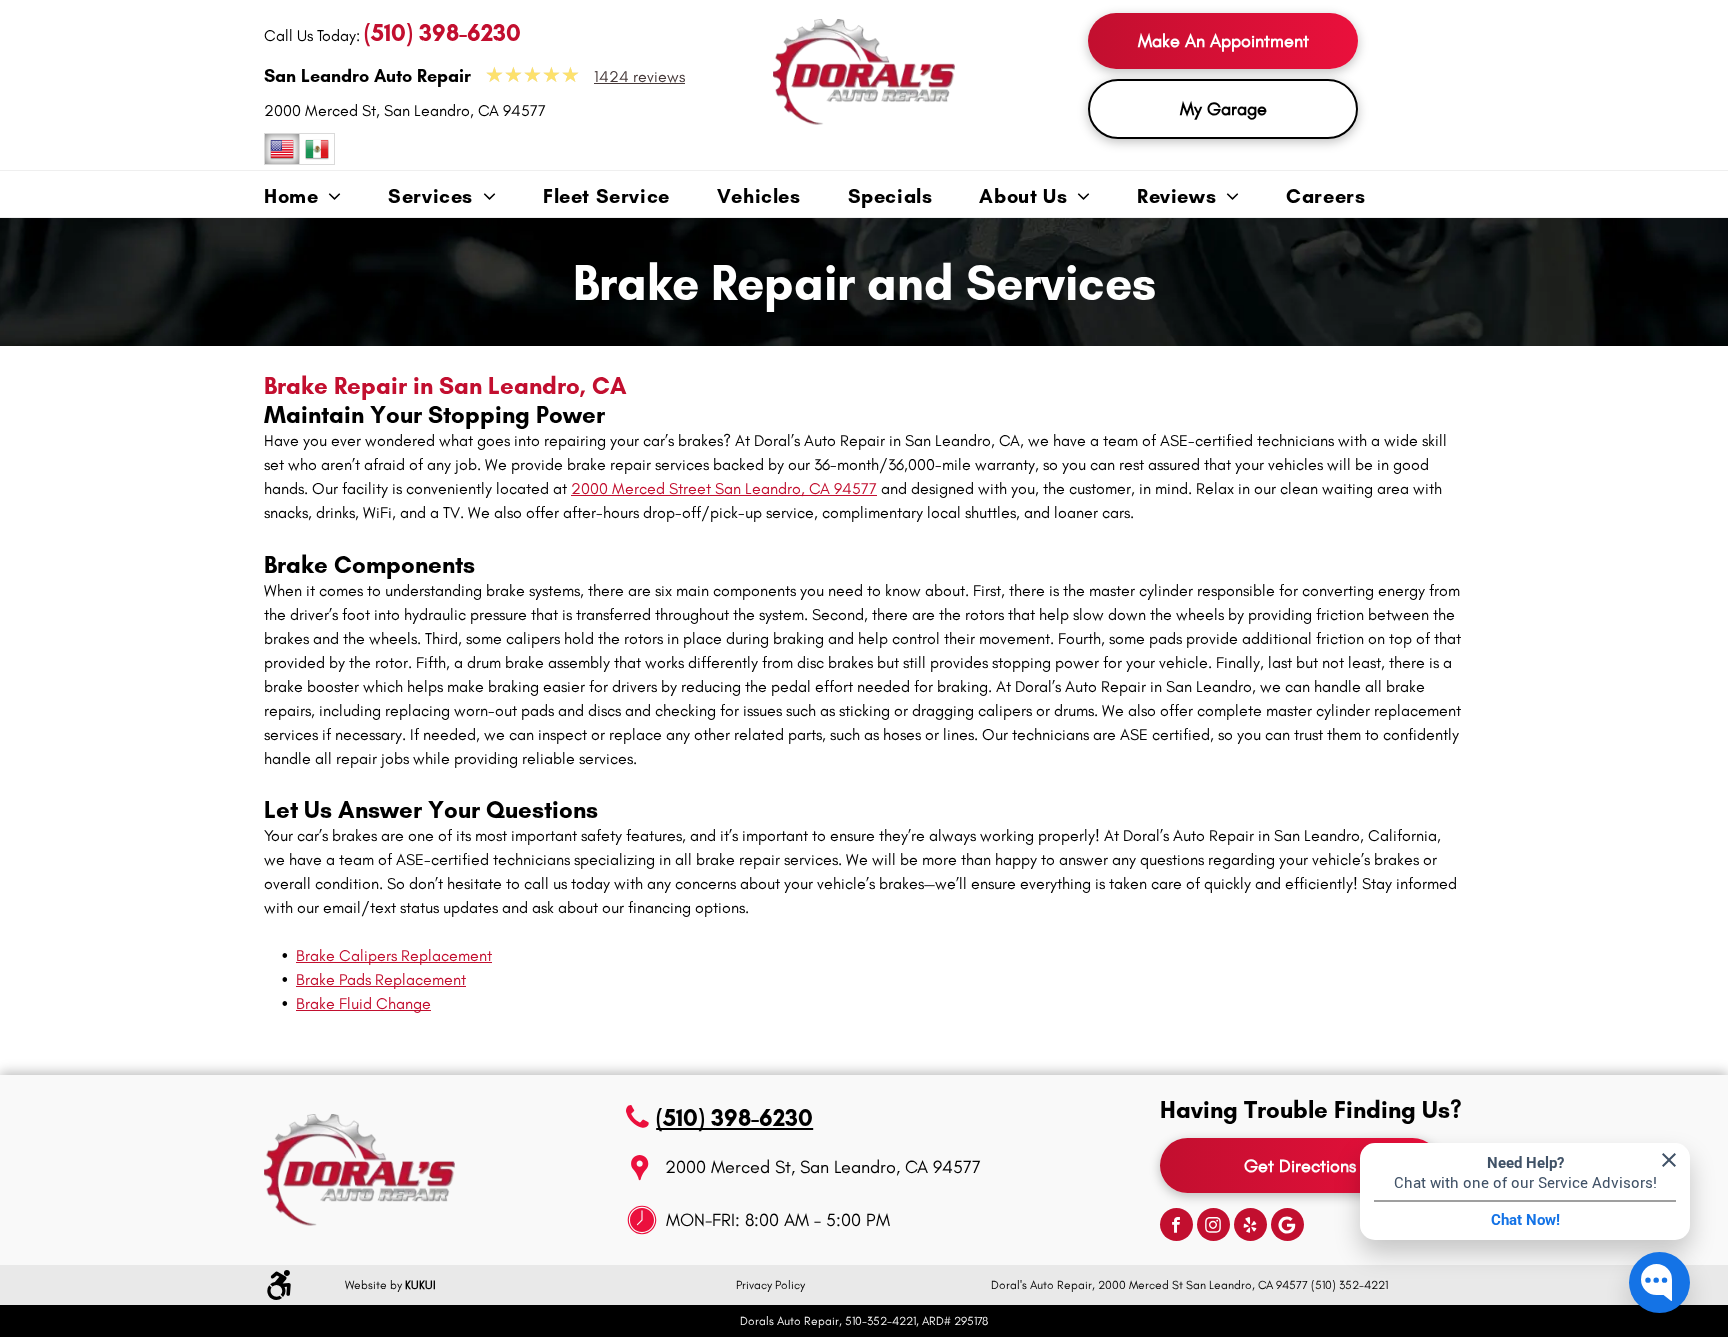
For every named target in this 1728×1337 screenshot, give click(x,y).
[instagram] (1213, 1227)
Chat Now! (1525, 1220)
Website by (373, 1285)
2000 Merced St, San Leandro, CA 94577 (405, 110)
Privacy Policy (770, 1285)
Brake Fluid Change (363, 1003)
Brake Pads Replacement (381, 979)
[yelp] (1250, 1227)
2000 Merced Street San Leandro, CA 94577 (724, 488)
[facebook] (1176, 1227)
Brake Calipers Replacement (394, 955)
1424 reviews (639, 76)
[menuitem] (326, 197)
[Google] (1287, 1227)
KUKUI (420, 1285)
